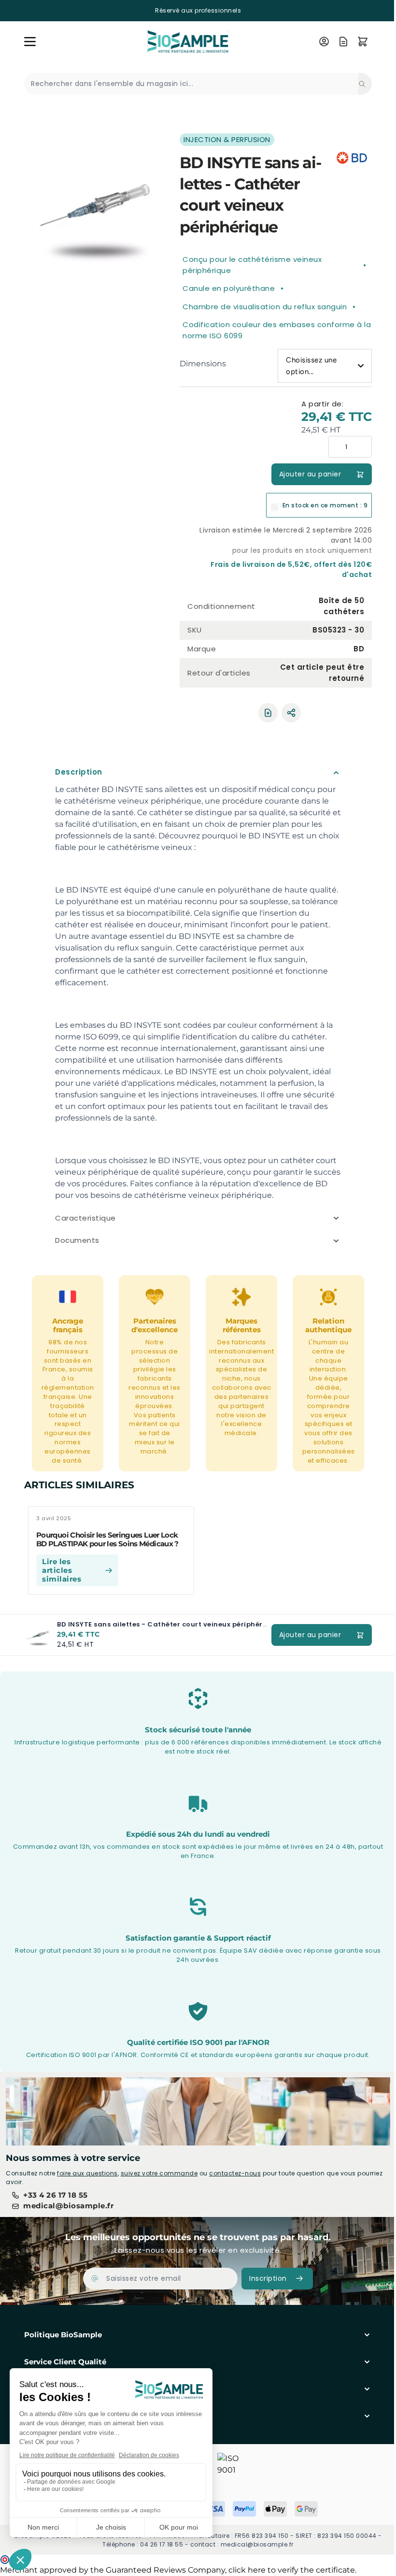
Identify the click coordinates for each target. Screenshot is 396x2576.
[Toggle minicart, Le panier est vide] (363, 42)
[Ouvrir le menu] (30, 42)
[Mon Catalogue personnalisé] (343, 42)
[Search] (365, 84)
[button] (195, 2335)
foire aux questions (87, 2173)
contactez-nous (235, 2173)
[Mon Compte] (324, 42)
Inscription (265, 2278)
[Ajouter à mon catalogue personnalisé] (268, 713)
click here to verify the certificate (292, 2570)
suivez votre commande (159, 2173)
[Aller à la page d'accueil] (176, 41)
